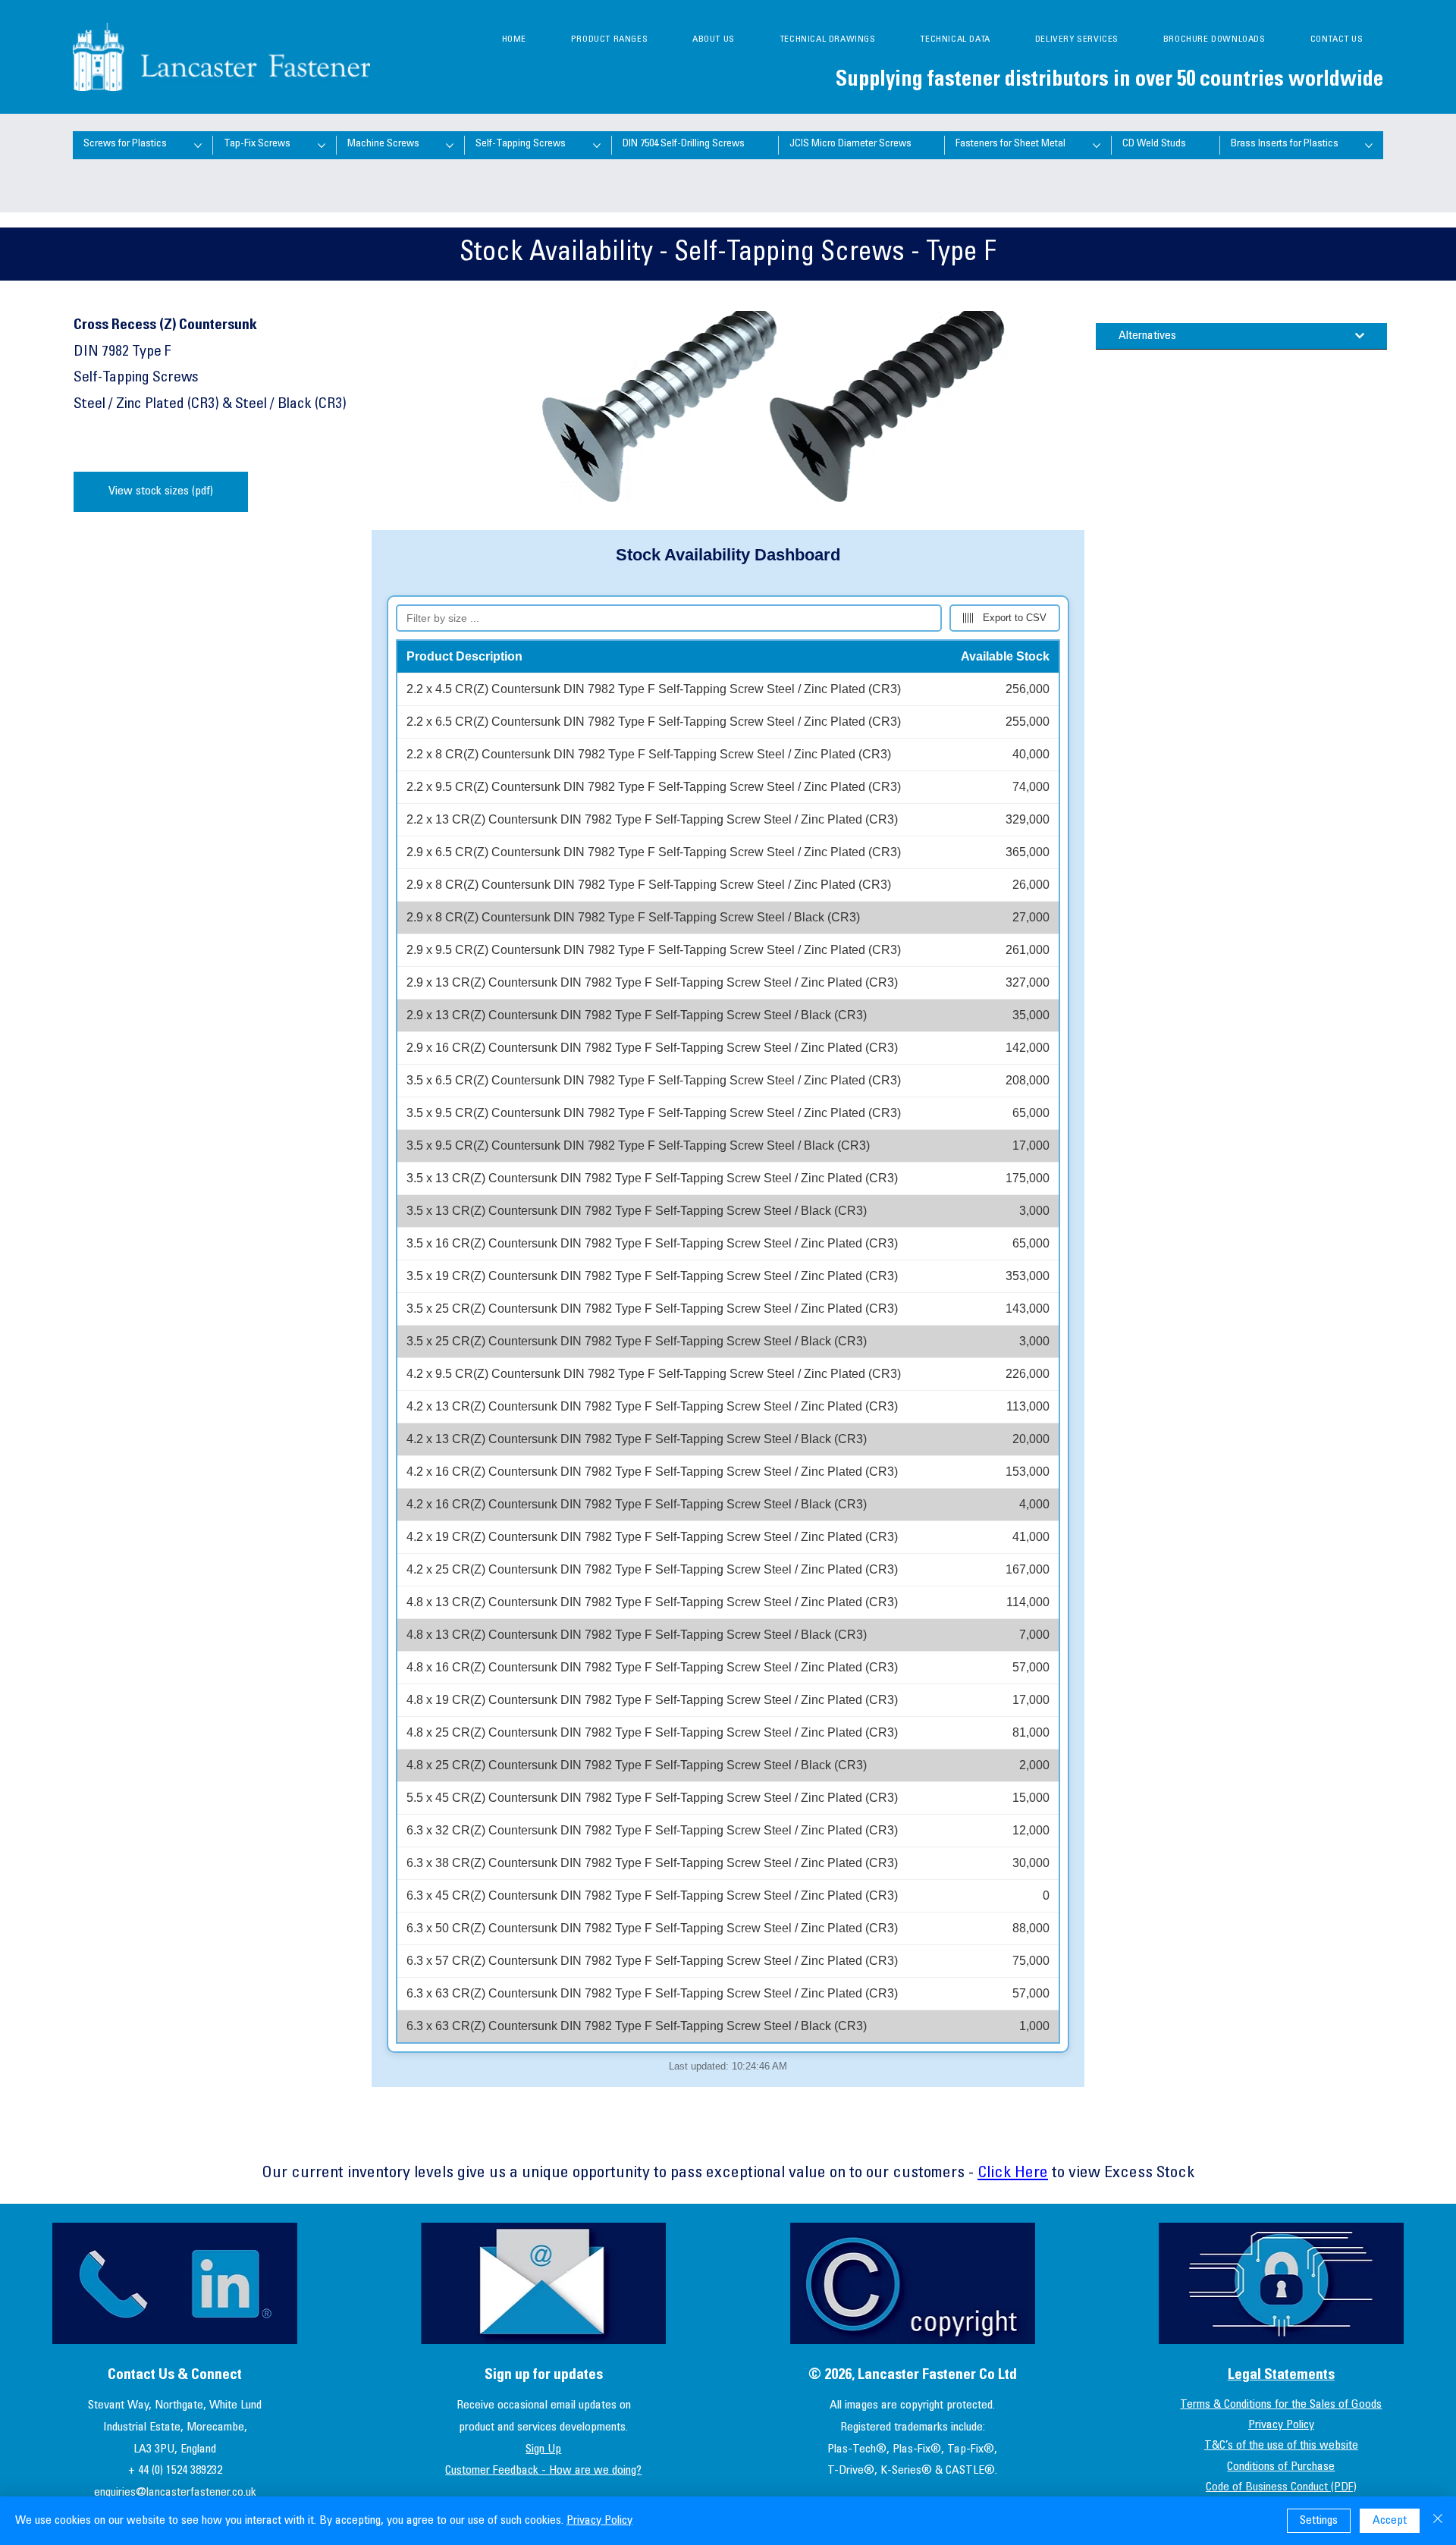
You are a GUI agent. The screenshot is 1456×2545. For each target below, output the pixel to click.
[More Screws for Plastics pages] (198, 146)
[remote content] (728, 1309)
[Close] (1438, 2521)
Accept (1390, 2521)
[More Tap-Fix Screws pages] (322, 146)
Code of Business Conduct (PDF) (1281, 2487)
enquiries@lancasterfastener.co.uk (175, 2493)
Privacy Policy (1281, 2425)
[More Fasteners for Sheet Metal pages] (1097, 146)
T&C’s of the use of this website (1281, 2446)
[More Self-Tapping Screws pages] (597, 146)
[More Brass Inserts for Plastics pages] (1369, 146)
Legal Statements (1281, 2376)
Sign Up (543, 2449)
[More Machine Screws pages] (450, 146)
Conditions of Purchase (1281, 2467)
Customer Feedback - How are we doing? (543, 2471)
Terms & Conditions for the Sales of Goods (1281, 2405)
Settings (1319, 2521)
